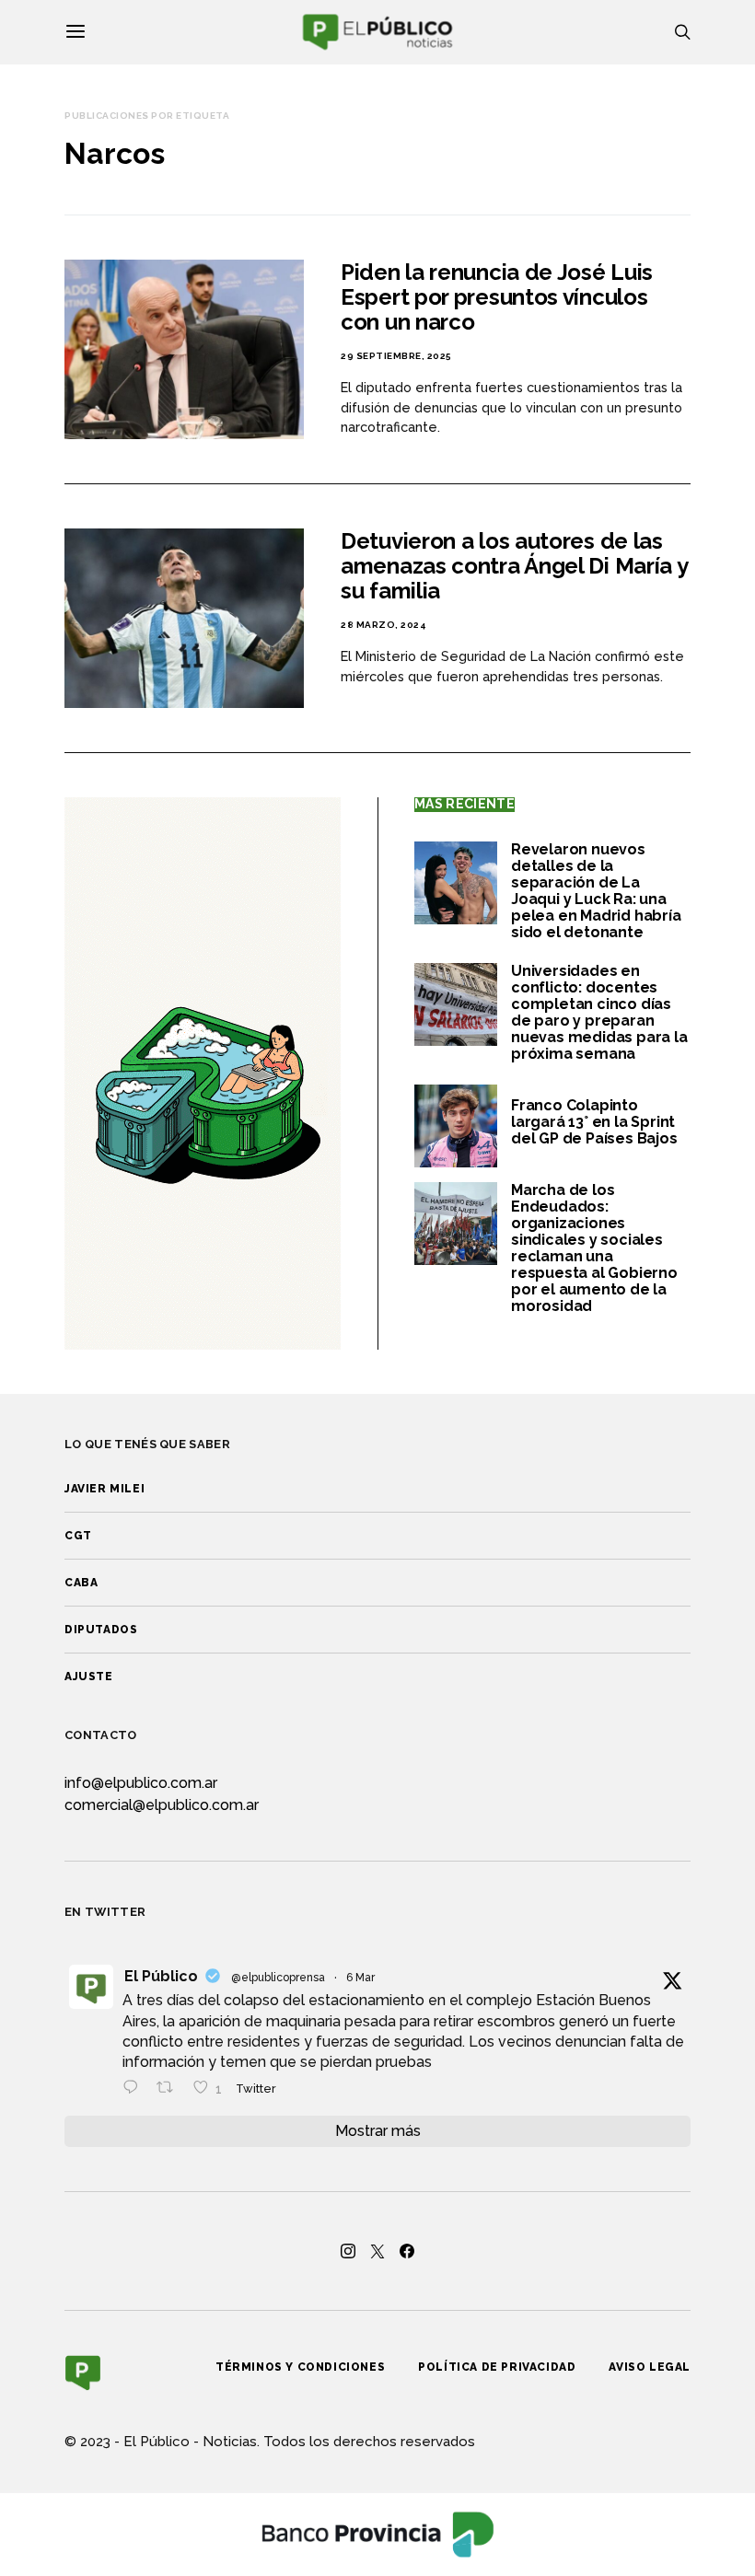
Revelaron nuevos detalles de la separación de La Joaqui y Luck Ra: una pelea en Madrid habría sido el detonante (596, 891)
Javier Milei (105, 1489)
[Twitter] (377, 2251)
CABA (81, 1583)
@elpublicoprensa (278, 1978)
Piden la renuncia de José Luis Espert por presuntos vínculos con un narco (497, 297)
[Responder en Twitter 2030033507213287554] (135, 2089)
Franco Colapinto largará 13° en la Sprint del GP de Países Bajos (594, 1122)
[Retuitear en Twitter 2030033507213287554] (170, 2089)
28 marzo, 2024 (383, 625)
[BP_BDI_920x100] (377, 2533)
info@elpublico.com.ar (141, 1783)
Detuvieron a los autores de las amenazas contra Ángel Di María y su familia (514, 566)
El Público (161, 1976)
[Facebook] (407, 2251)
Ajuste (89, 1677)
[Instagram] (348, 2251)
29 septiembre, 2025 (396, 356)
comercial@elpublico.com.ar (162, 1805)
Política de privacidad (497, 2367)
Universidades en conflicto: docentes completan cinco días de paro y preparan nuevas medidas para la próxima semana (599, 1012)
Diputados (101, 1630)
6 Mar (360, 1978)
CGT (78, 1536)
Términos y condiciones (300, 2367)
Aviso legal (650, 2367)
